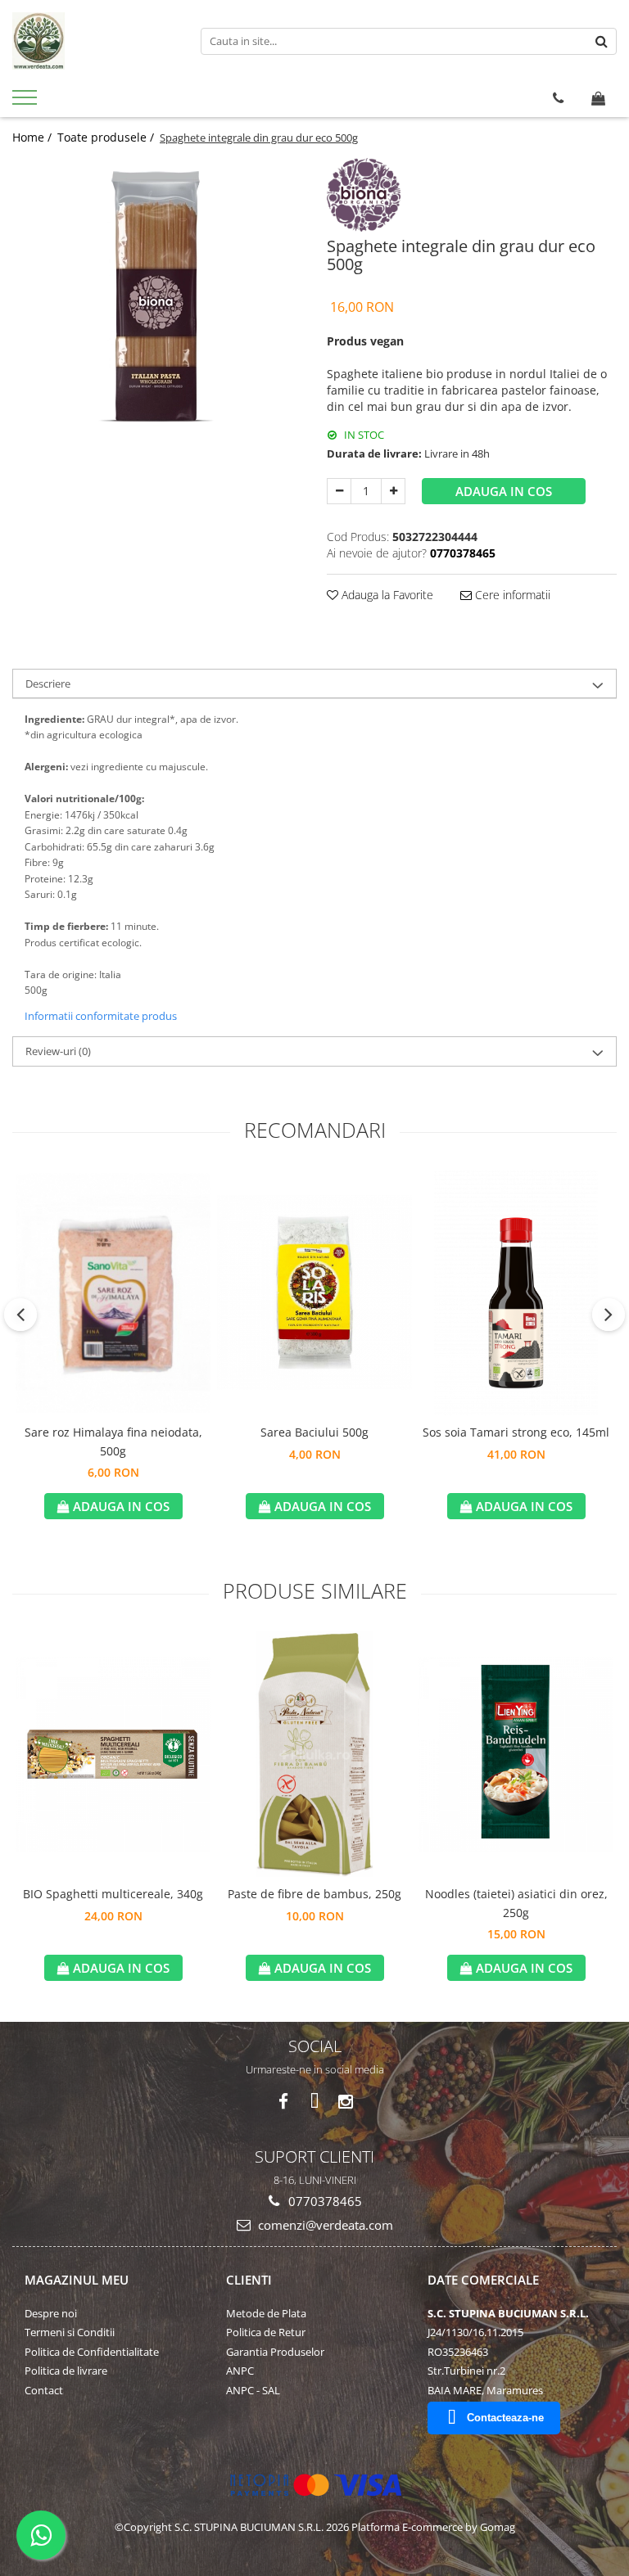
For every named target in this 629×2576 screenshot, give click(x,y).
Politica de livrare (66, 2371)
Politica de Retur (266, 2332)
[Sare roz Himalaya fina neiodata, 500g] (113, 1293)
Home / (34, 137)
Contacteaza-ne (505, 2418)
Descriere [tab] (48, 683)
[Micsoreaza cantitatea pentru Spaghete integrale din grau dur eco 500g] (339, 491)
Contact (44, 2390)
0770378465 (324, 2201)
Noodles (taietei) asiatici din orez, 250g (516, 1903)
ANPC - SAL (253, 2390)
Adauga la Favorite (386, 595)
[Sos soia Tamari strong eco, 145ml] (516, 1293)
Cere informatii (511, 595)
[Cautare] (602, 41)
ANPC (240, 2371)
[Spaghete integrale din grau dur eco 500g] (157, 302)
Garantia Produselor (275, 2352)
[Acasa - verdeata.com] (94, 41)
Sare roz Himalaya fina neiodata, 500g (113, 1441)
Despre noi (51, 2313)
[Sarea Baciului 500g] (314, 1293)
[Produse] (27, 102)
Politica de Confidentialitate (92, 2352)
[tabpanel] (157, 302)
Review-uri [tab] (58, 1051)
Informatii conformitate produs (101, 1016)
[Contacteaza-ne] (558, 98)
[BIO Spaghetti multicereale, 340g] (113, 1754)
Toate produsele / (107, 137)
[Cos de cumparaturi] (598, 98)
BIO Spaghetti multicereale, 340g (113, 1894)
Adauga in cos (504, 491)
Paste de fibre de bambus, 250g (314, 1894)
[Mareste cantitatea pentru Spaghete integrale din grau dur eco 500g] (393, 491)
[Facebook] (284, 2102)
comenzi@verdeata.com (324, 2225)
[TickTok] (315, 2102)
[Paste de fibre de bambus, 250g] (314, 1754)
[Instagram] (346, 2102)
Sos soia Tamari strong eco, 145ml (516, 1432)
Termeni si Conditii (70, 2332)
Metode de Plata (266, 2313)
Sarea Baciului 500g (314, 1432)
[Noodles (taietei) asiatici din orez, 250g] (516, 1754)
